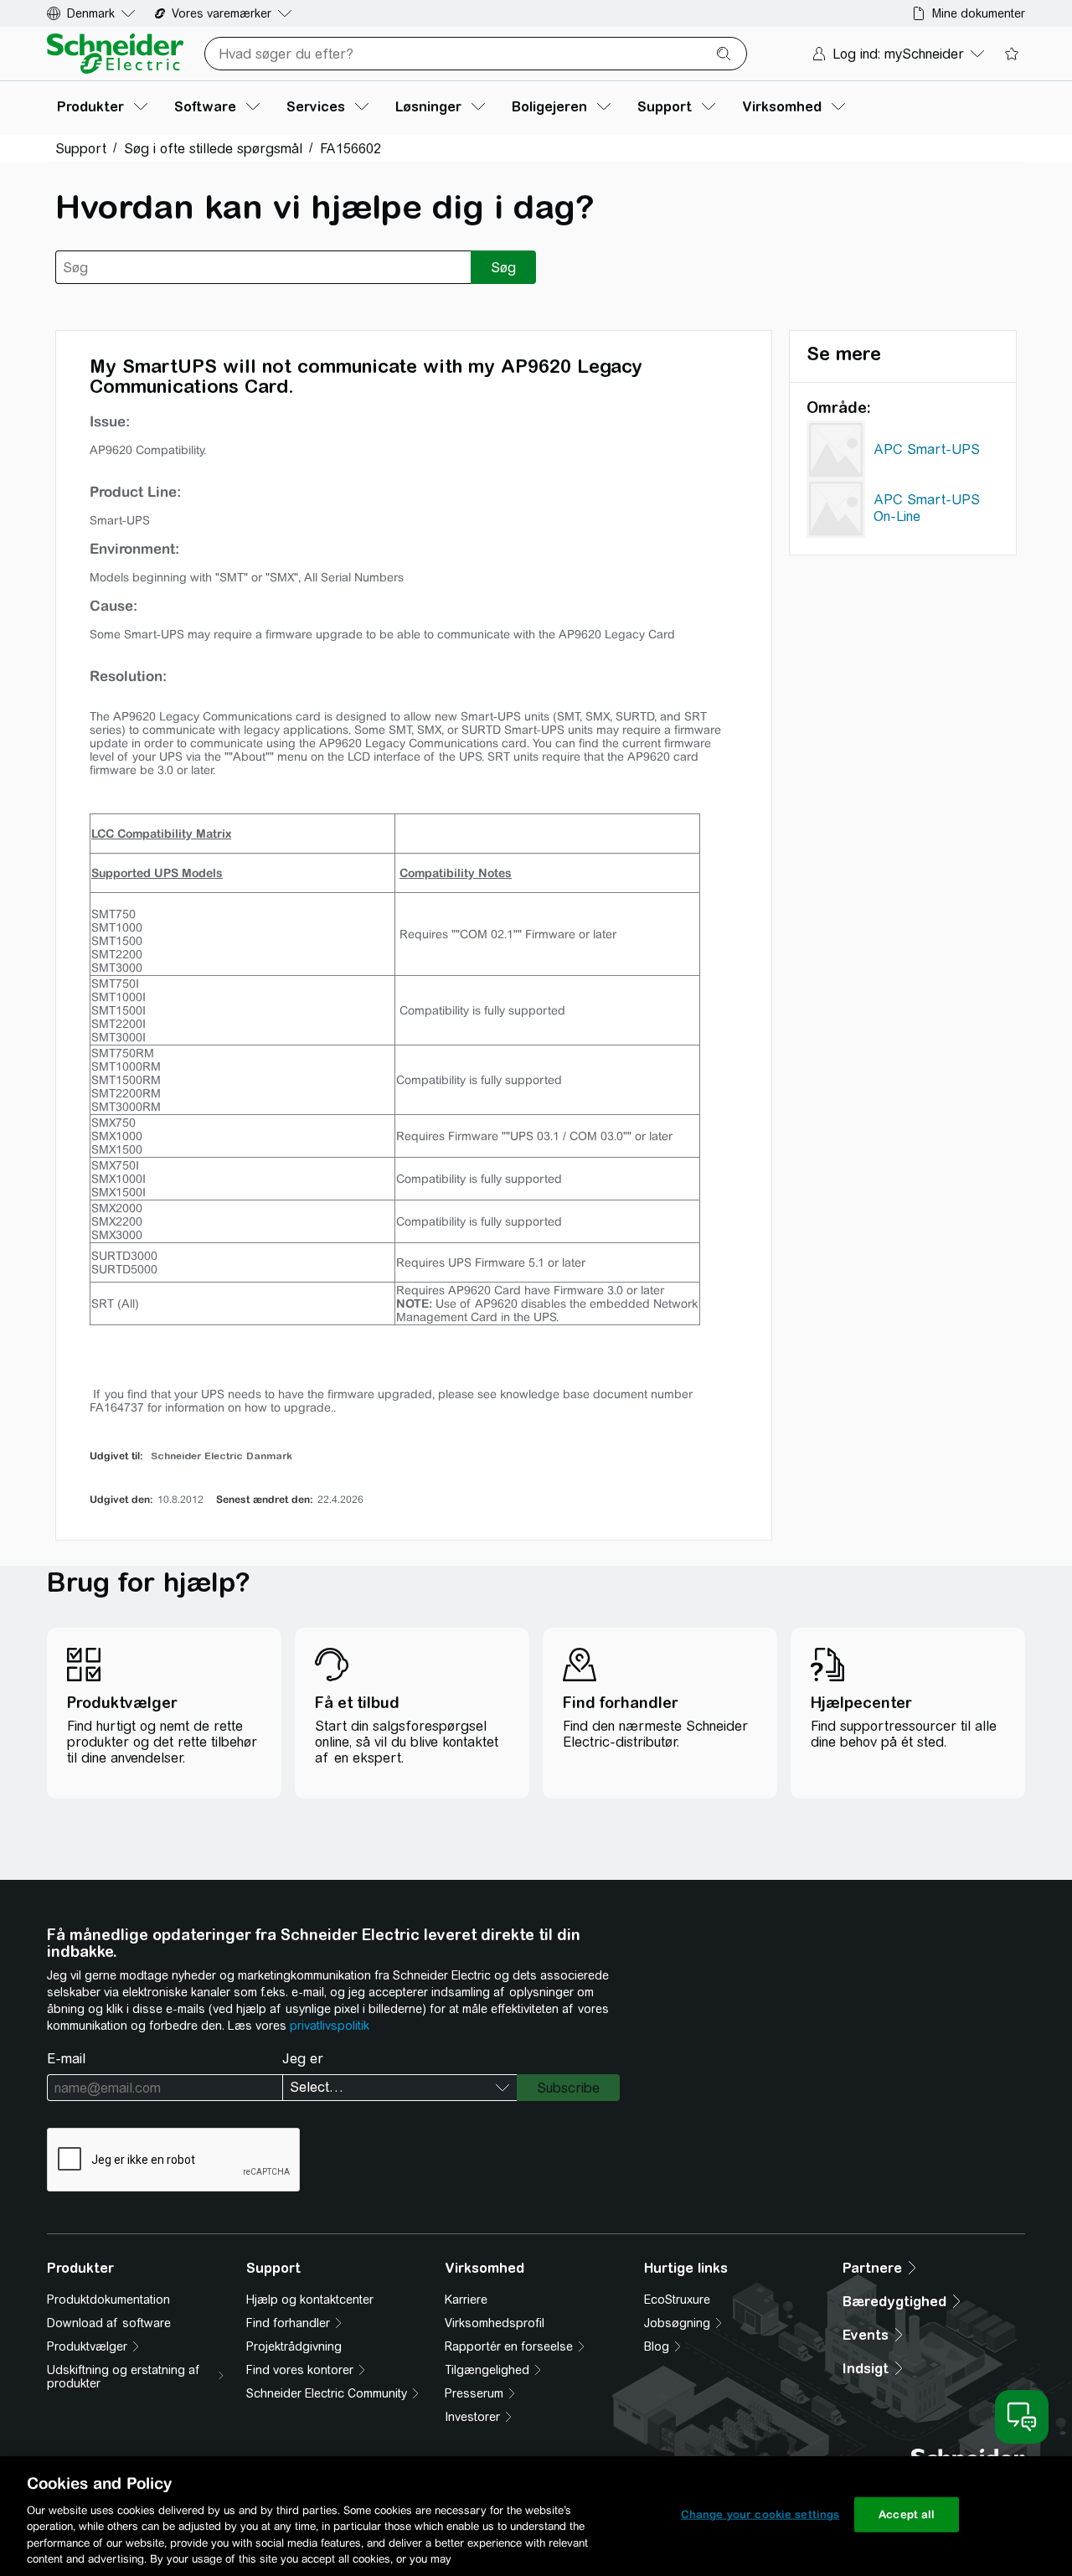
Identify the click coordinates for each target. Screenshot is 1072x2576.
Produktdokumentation (108, 2300)
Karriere (466, 2300)
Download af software (109, 2323)
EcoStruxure (677, 2300)
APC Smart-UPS (927, 449)
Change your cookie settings (760, 2514)
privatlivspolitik (330, 2026)
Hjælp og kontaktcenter (310, 2300)
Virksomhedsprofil (495, 2323)
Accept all (907, 2514)
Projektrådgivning (294, 2346)
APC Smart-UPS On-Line (927, 508)
